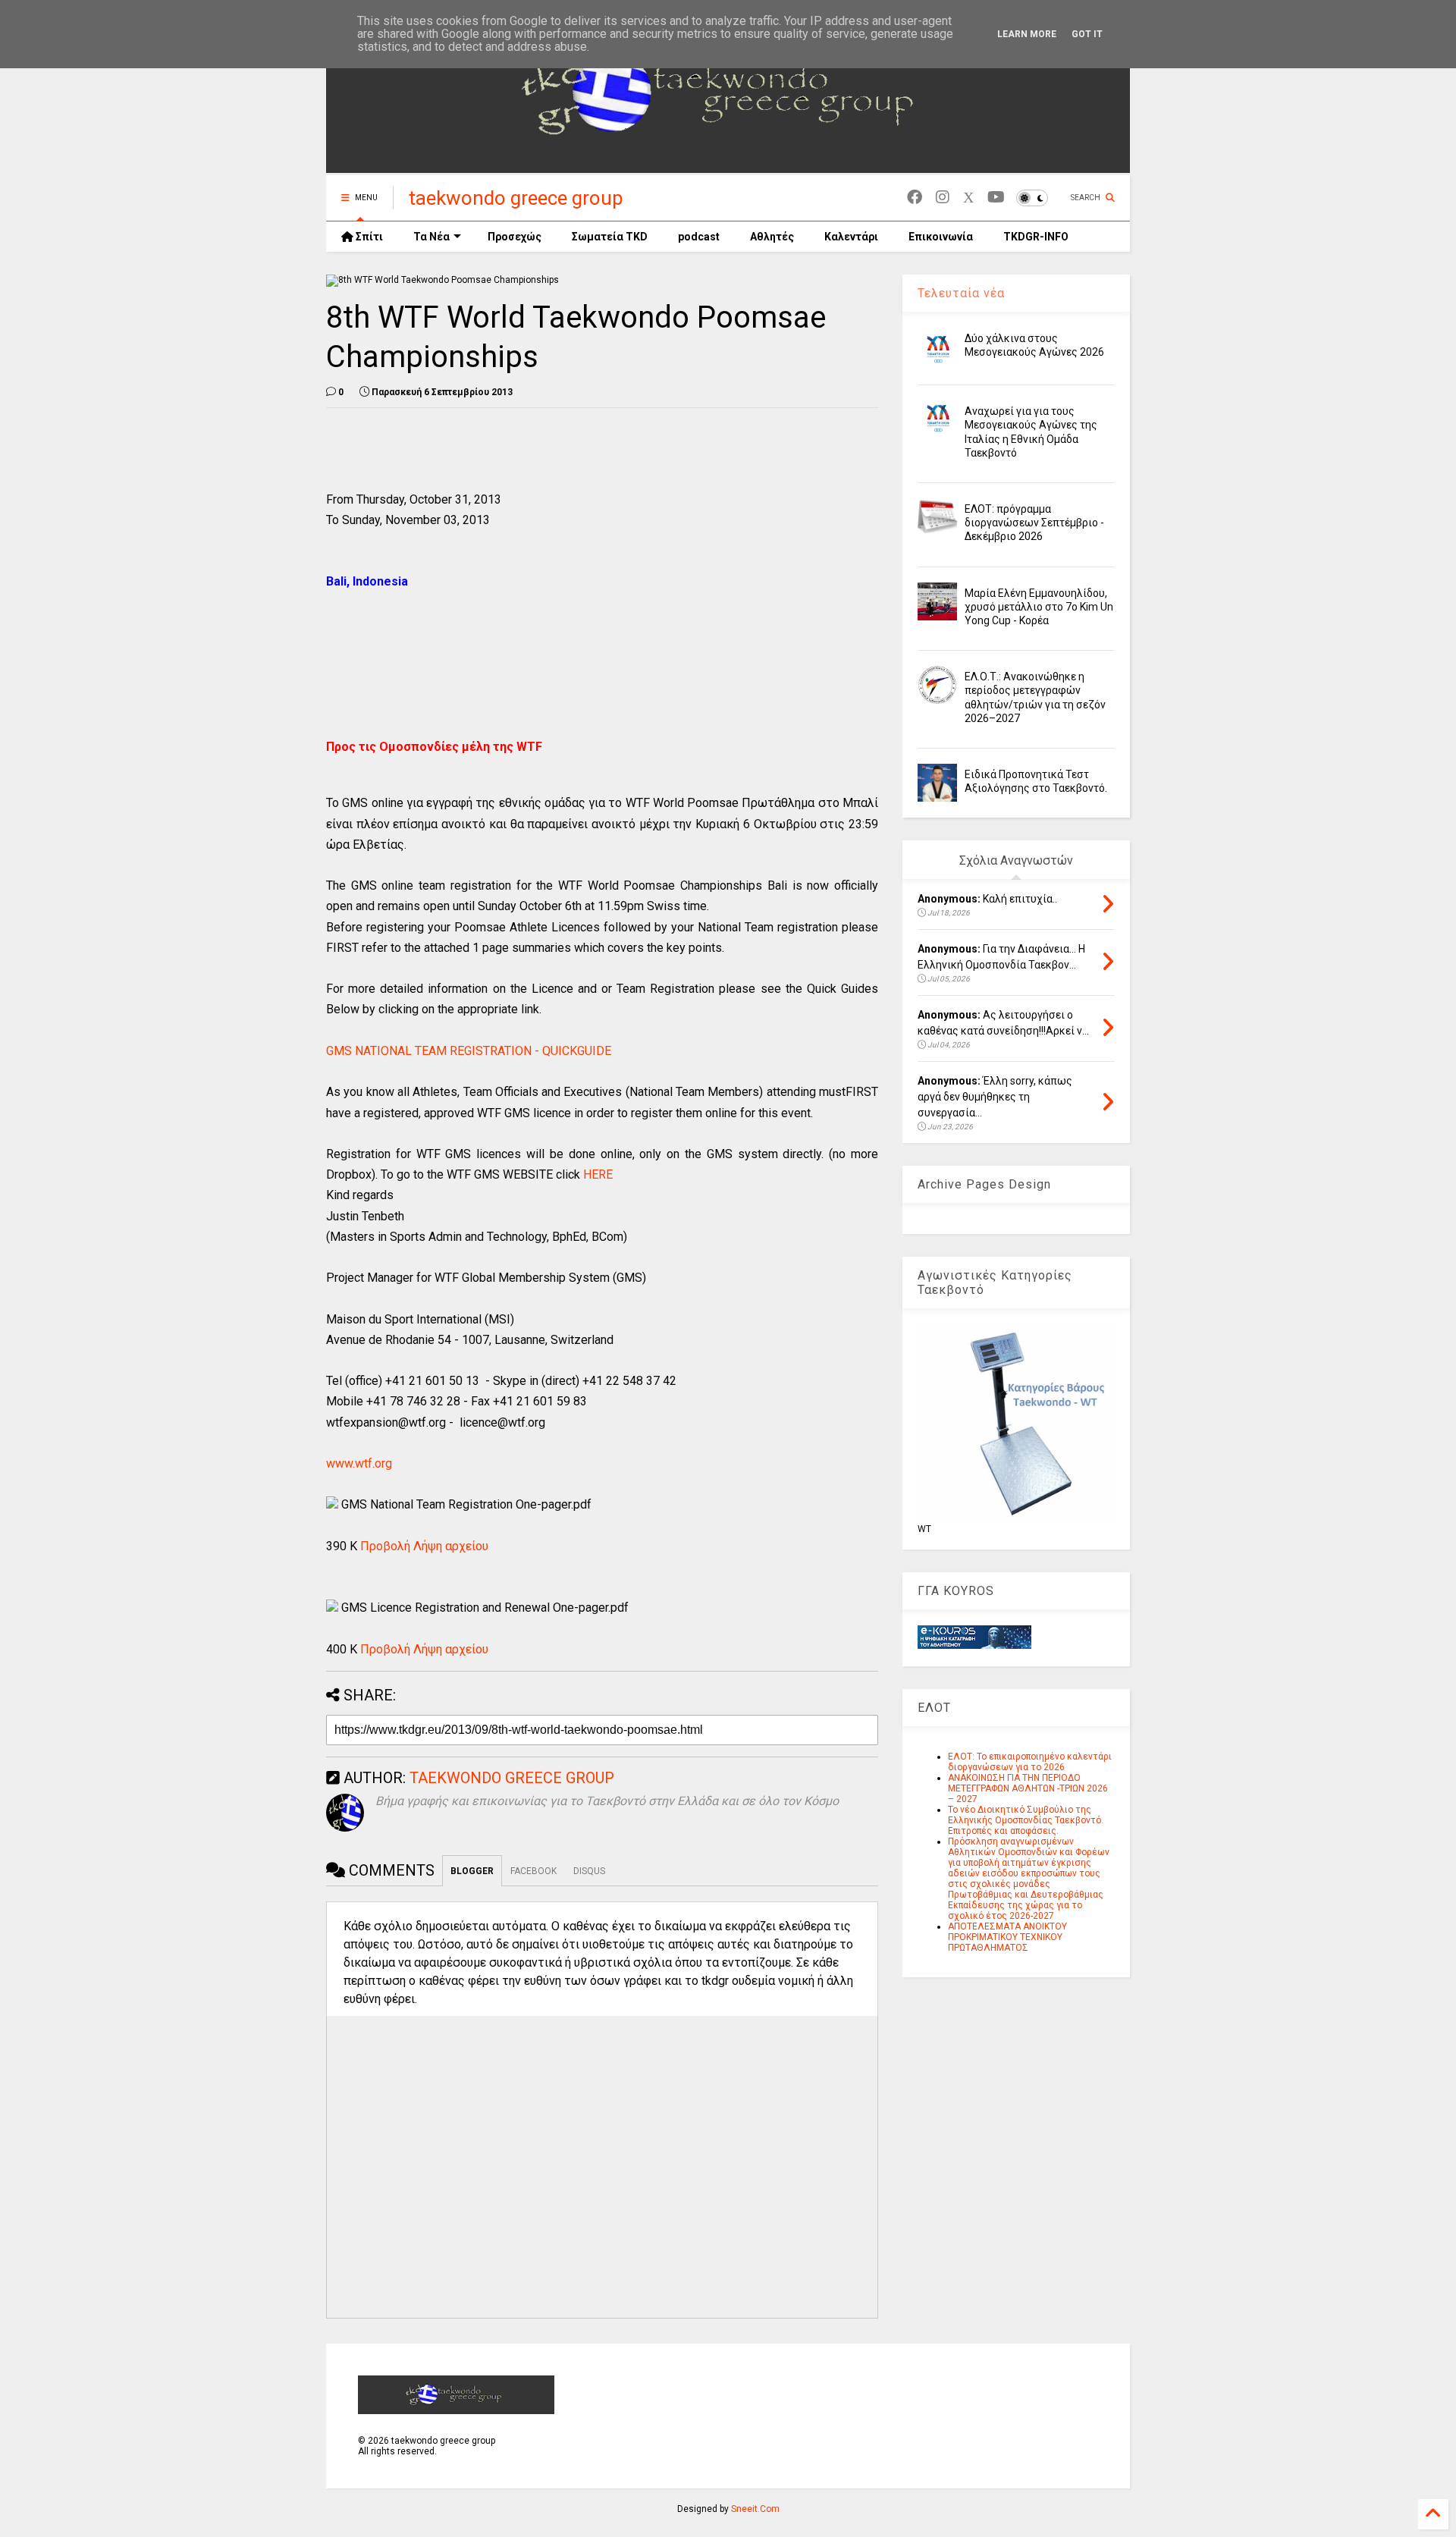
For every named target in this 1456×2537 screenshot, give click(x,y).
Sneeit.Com (755, 2509)
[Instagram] (943, 198)
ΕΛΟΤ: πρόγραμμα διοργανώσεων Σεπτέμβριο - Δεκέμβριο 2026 (1034, 523)
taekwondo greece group (516, 198)
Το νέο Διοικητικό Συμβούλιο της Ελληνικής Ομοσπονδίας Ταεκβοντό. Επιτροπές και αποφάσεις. (1026, 1820)
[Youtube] (996, 198)
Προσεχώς (515, 237)
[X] (968, 198)
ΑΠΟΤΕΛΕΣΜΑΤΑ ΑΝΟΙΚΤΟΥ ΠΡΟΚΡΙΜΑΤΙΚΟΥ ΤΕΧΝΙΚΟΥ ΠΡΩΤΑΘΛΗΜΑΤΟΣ (1007, 1937)
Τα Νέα (431, 237)
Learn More (1027, 34)
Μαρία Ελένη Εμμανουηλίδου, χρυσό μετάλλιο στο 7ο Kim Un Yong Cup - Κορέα (1039, 607)
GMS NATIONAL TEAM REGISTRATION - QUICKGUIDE (469, 1051)
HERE (598, 1174)
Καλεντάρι (851, 237)
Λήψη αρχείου (451, 1546)
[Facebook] (915, 198)
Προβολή (385, 1546)
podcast (699, 237)
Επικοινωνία (941, 237)
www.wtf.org (359, 1463)
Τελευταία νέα (961, 293)
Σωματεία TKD (610, 237)
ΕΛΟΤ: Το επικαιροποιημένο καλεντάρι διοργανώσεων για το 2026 (1030, 1762)
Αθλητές (772, 237)
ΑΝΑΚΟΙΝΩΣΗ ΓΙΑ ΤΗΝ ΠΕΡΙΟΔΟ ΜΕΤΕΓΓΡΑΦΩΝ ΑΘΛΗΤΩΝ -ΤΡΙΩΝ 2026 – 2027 (1028, 1788)
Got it (1087, 34)
